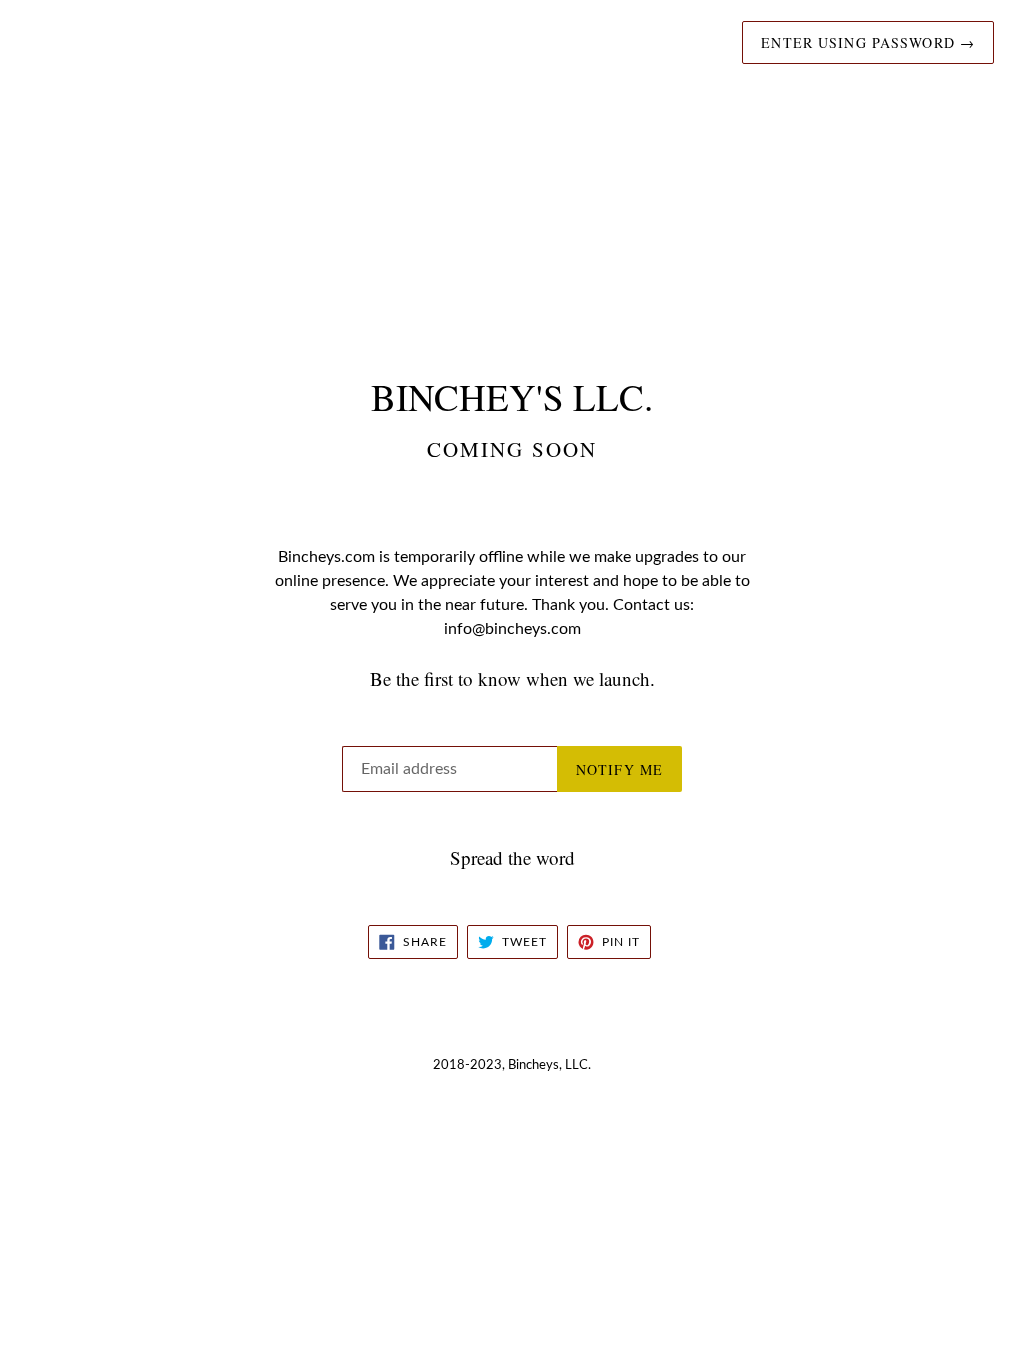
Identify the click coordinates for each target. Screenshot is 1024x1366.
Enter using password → (868, 42)
